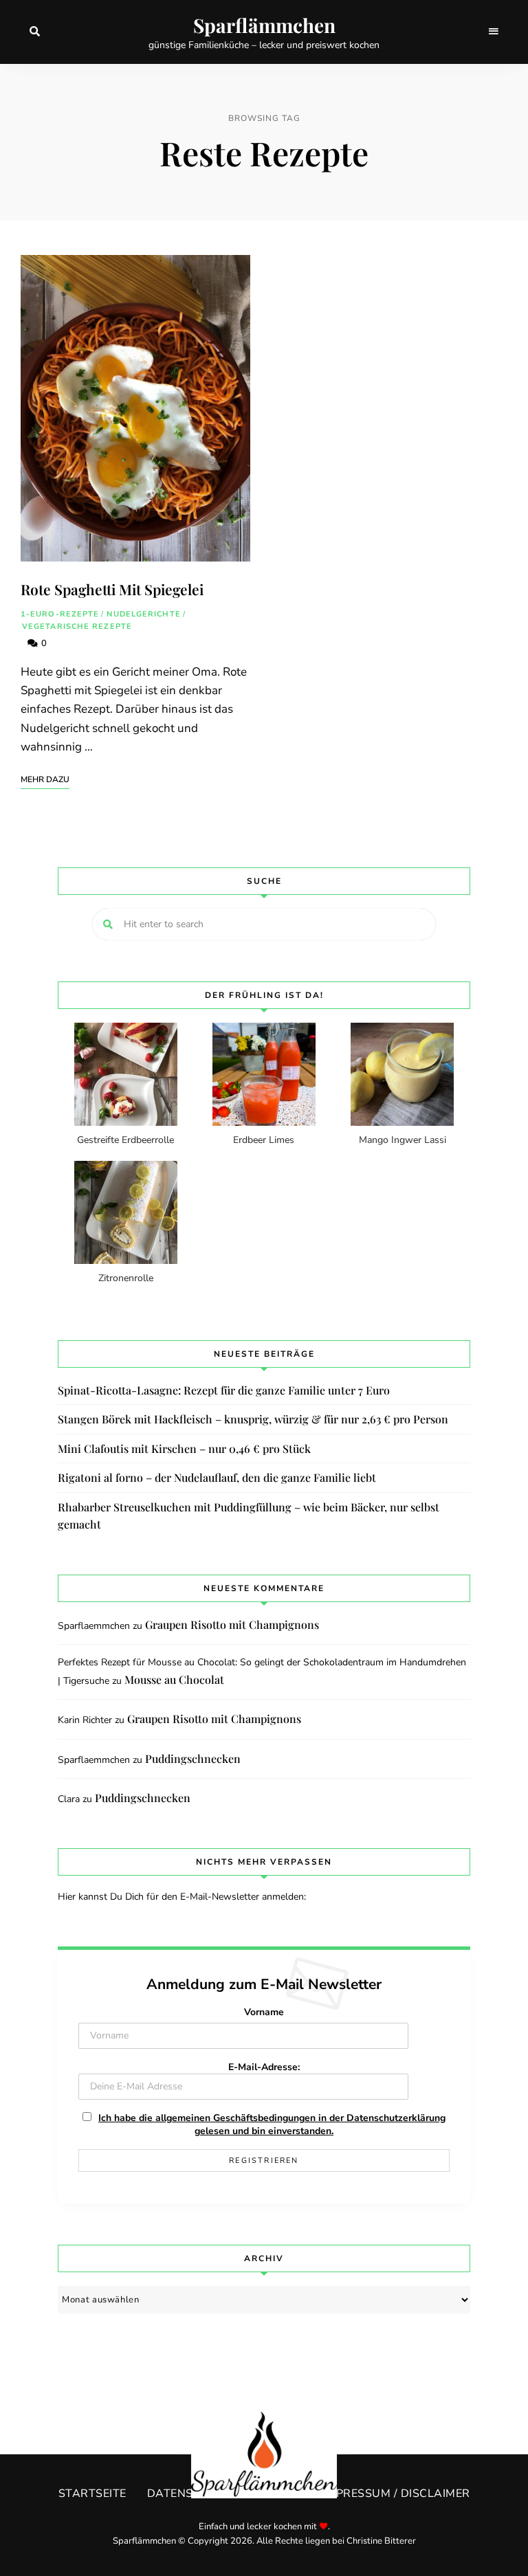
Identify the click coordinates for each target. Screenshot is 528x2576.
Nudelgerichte (143, 614)
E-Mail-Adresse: (264, 2067)
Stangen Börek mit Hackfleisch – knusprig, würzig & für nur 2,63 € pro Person (253, 1419)
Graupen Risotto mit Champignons (232, 1624)
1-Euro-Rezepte (60, 614)
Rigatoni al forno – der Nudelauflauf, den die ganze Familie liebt (217, 1477)
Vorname (264, 2012)
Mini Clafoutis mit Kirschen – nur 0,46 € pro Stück (184, 1448)
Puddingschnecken (193, 1758)
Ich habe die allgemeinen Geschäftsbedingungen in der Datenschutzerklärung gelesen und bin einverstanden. (272, 2124)
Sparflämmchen (264, 25)
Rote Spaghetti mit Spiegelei (112, 589)
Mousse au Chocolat (174, 1679)
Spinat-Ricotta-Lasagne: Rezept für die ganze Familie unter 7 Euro (224, 1390)
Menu (494, 32)
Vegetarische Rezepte (77, 626)
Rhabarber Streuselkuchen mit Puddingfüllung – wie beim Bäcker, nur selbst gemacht (249, 1516)
